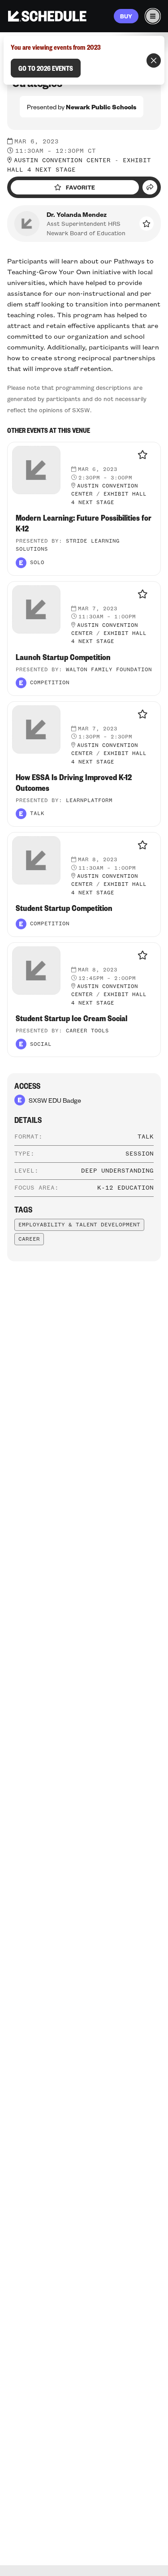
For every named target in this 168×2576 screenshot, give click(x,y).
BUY (126, 16)
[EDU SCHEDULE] (47, 16)
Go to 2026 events (46, 68)
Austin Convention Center (62, 160)
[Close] (154, 60)
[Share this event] (150, 187)
